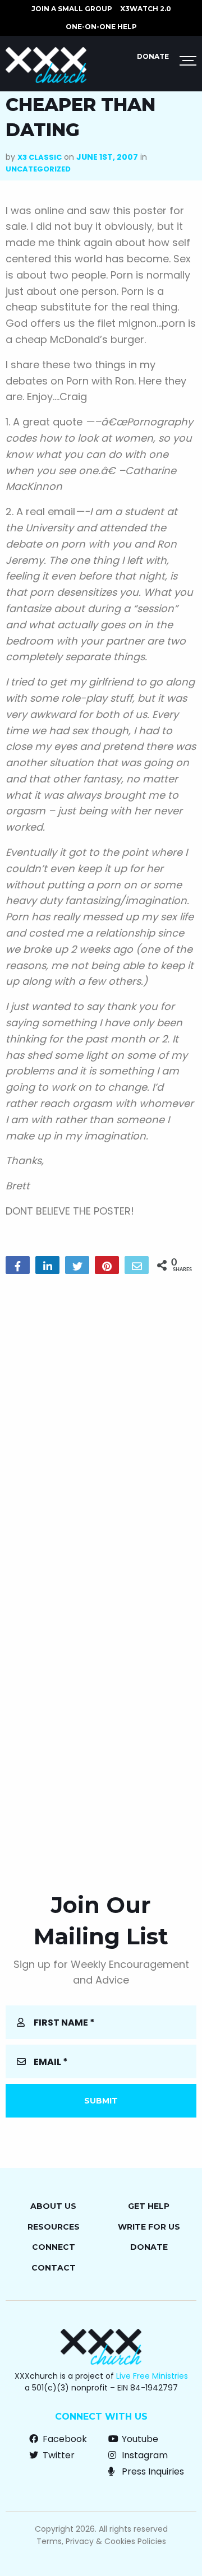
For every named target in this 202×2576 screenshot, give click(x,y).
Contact (54, 2268)
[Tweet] (77, 1265)
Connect (54, 2247)
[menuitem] (72, 9)
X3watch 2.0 (146, 9)
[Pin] (107, 1265)
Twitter (58, 2455)
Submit (101, 2101)
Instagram (144, 2455)
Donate (153, 56)
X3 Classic (40, 157)
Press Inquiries (152, 2471)
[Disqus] (101, 1426)
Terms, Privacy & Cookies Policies (101, 2541)
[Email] (137, 1265)
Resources (54, 2227)
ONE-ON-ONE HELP (101, 27)
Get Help (149, 2206)
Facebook (64, 2439)
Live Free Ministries (152, 2376)
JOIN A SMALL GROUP (72, 9)
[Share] (18, 1265)
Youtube (139, 2439)
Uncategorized (38, 169)
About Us (53, 2206)
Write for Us (149, 2227)
